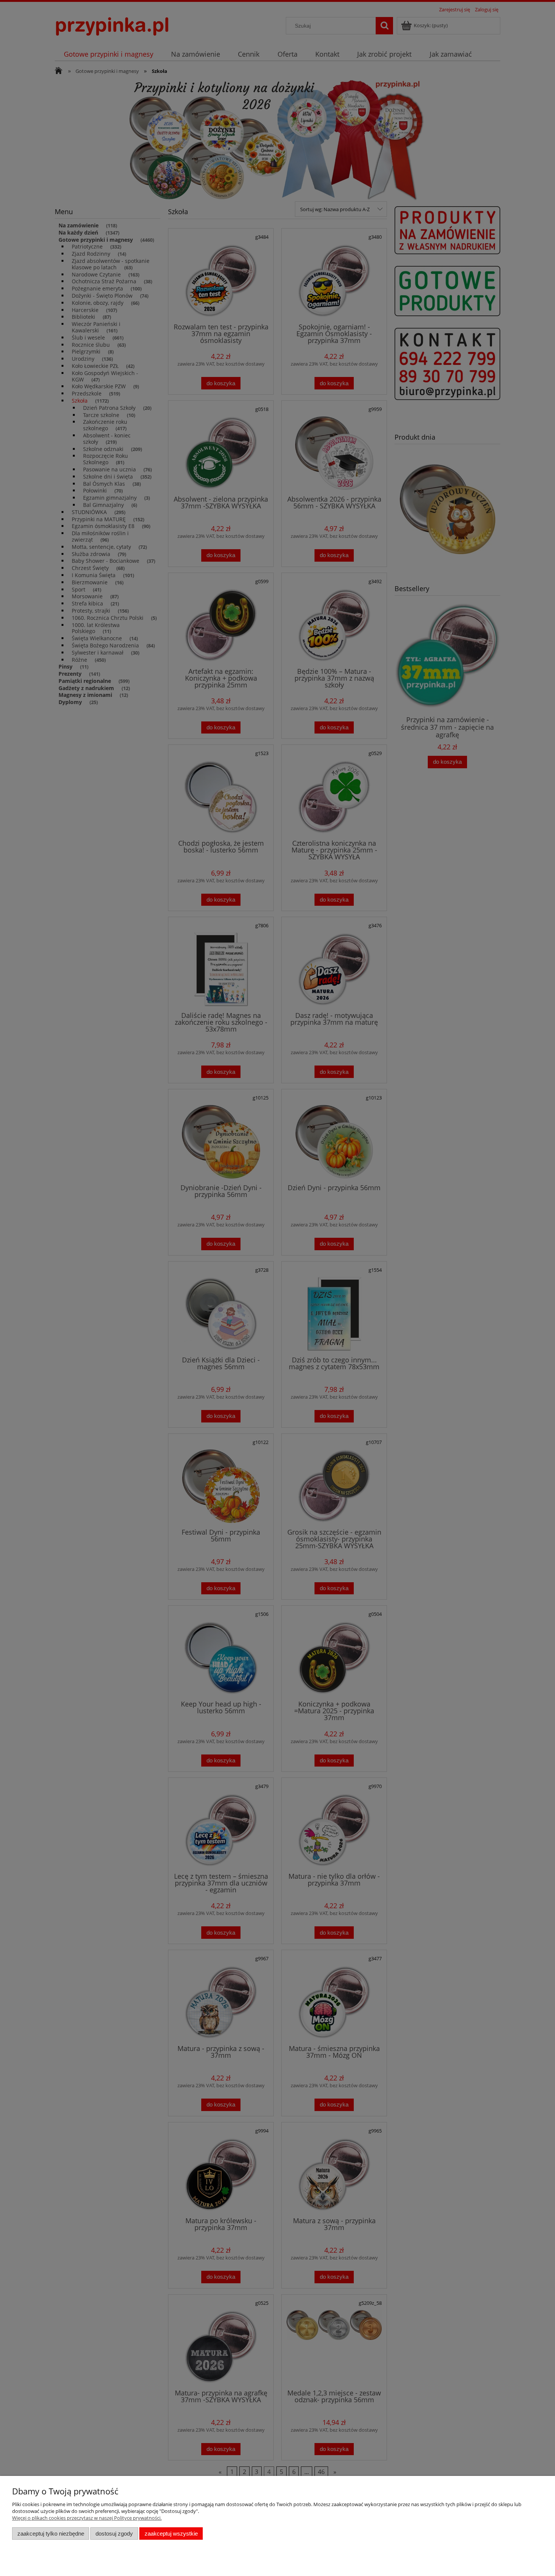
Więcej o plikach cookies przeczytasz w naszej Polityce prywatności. (87, 2518)
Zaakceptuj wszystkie (171, 2534)
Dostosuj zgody (114, 2534)
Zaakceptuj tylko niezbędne (51, 2534)
